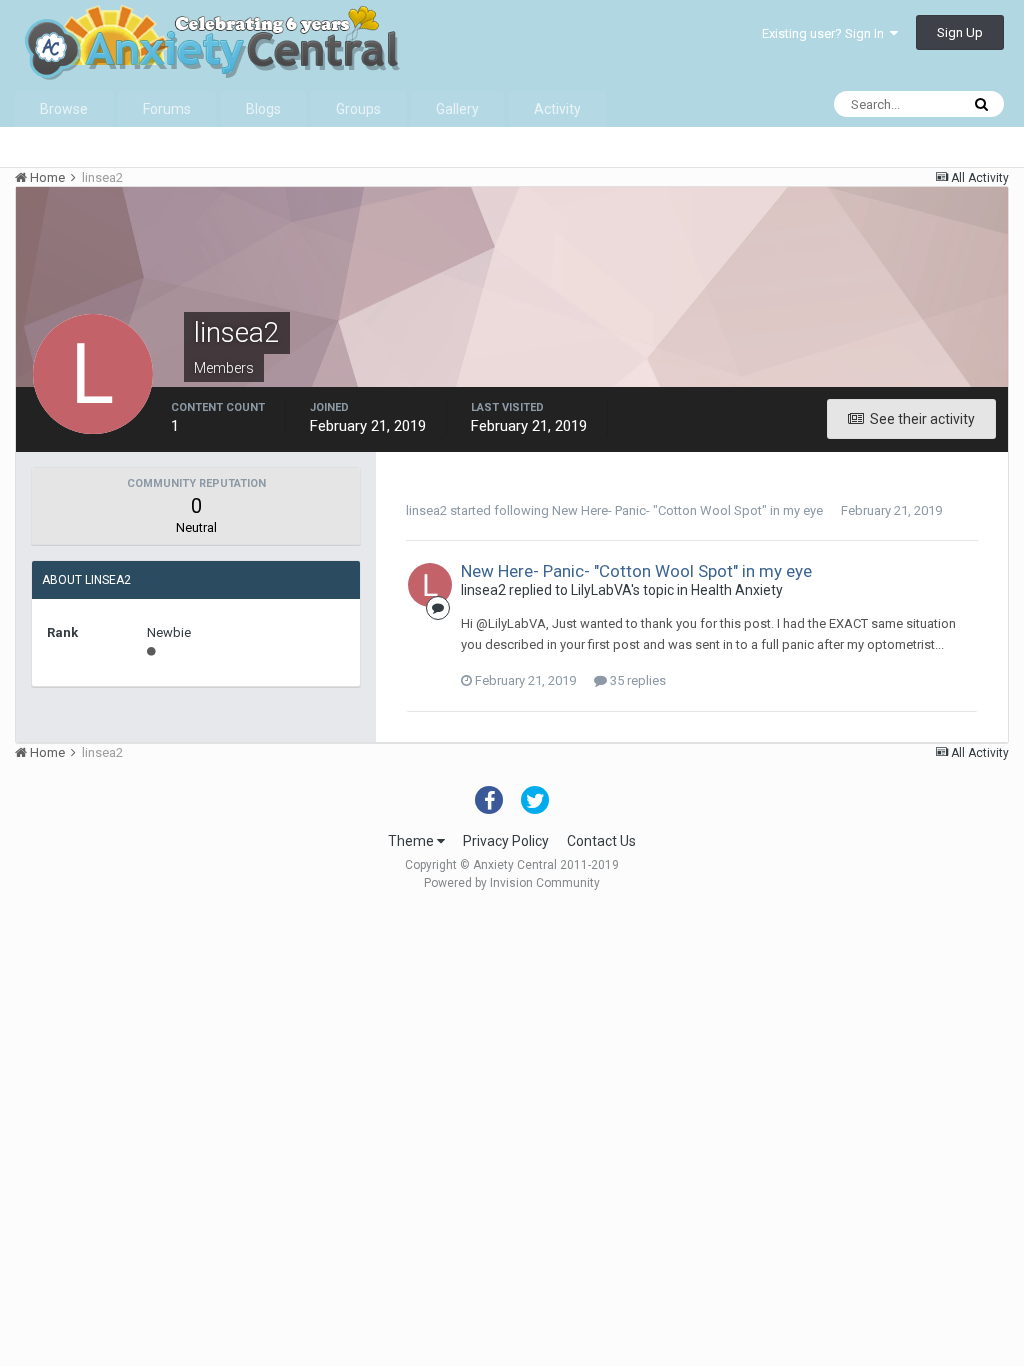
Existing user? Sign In (826, 33)
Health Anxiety (737, 590)
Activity (557, 109)
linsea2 (426, 510)
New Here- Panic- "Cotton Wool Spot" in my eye (687, 510)
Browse (64, 109)
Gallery (457, 109)
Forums (167, 109)
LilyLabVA (601, 590)
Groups (358, 109)
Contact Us (601, 841)
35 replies (636, 680)
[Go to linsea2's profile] (430, 585)
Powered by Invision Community (512, 883)
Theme (412, 841)
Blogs (263, 109)
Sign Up (960, 32)
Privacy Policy (506, 841)
